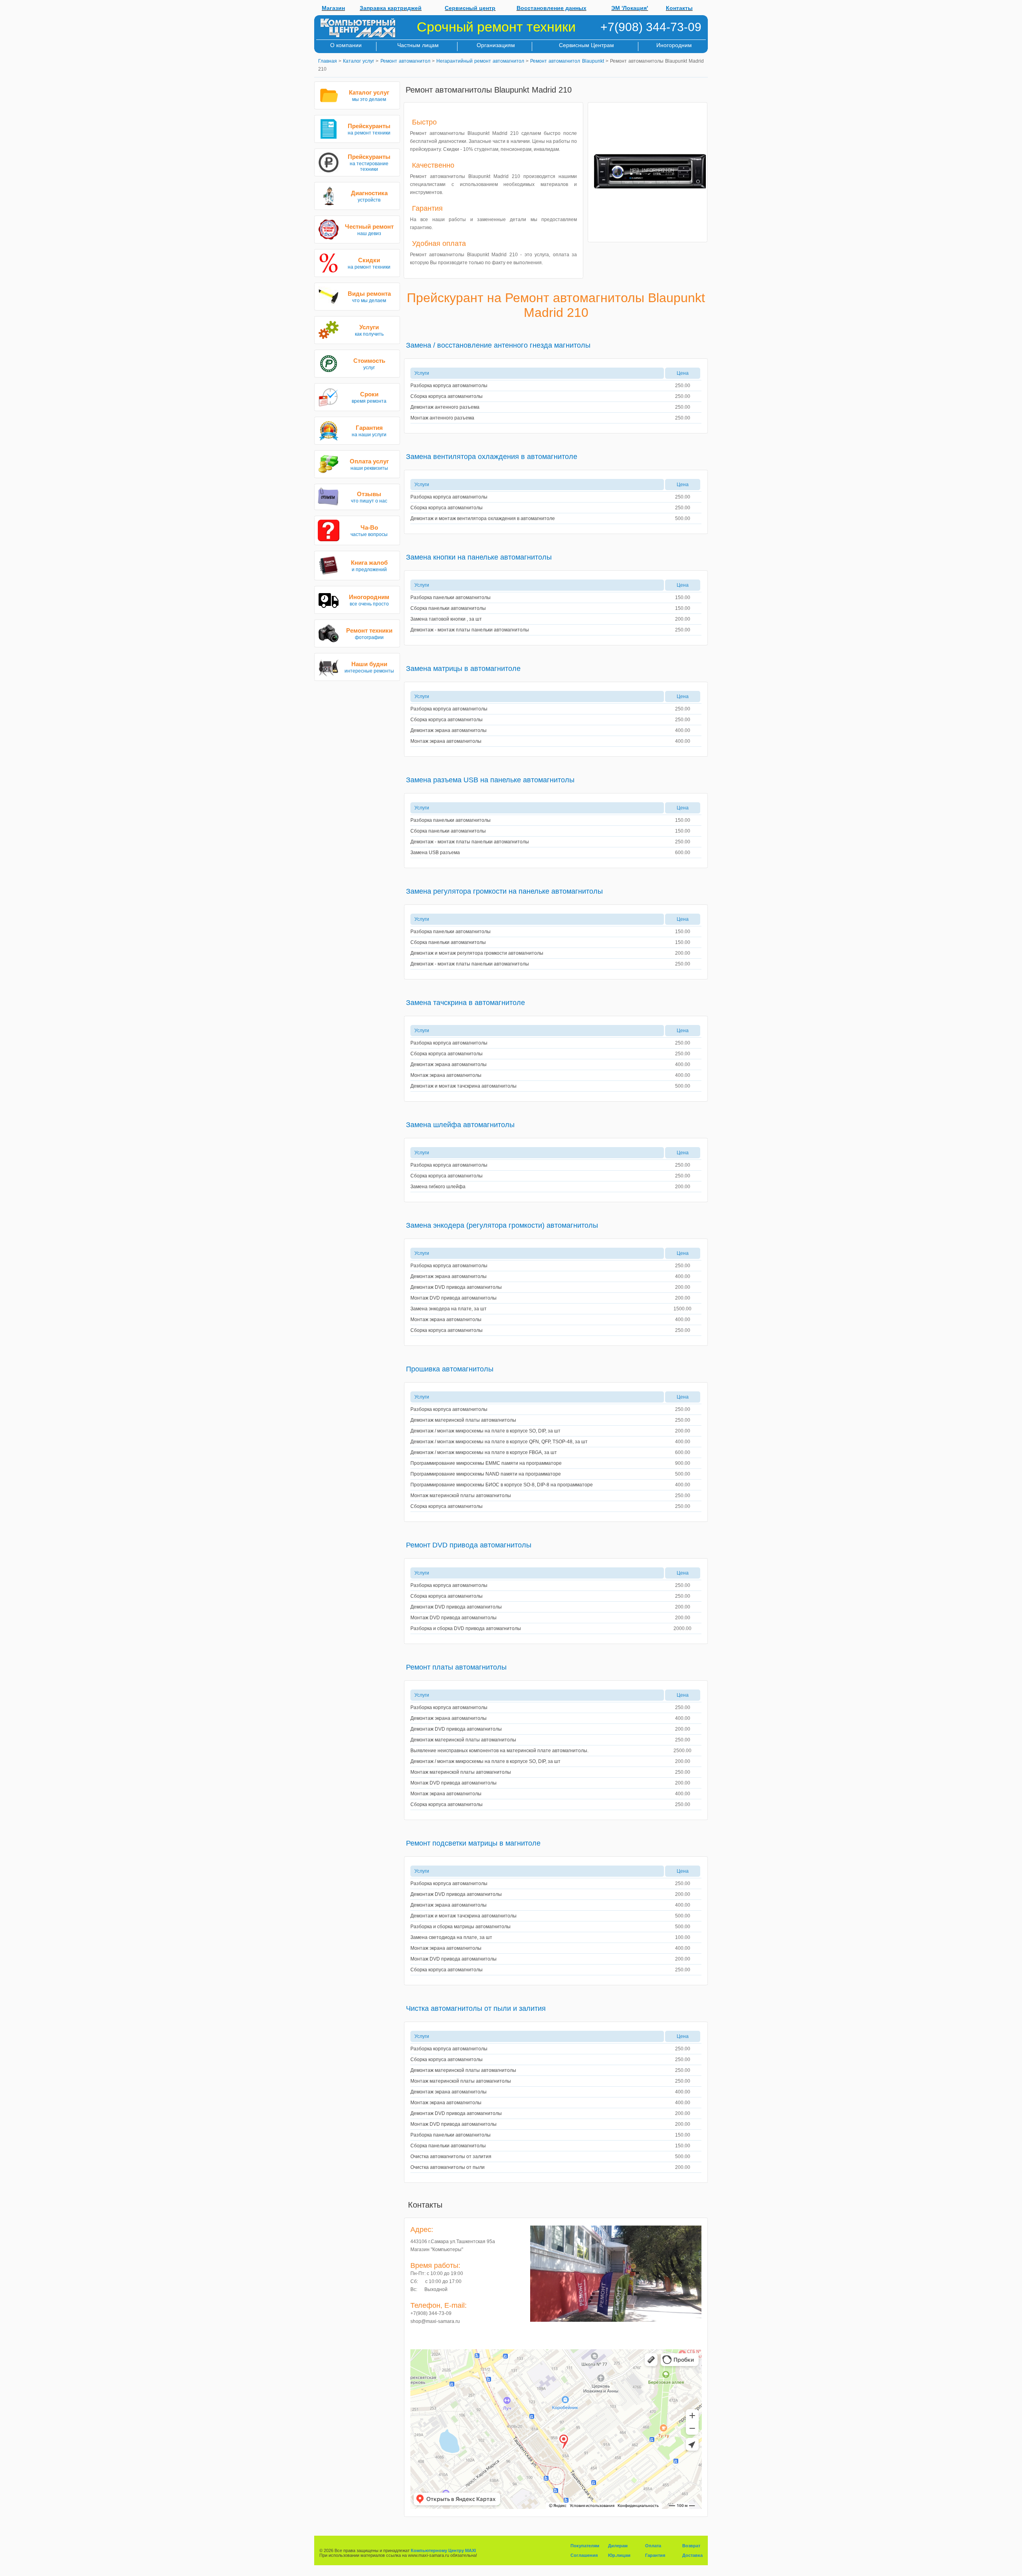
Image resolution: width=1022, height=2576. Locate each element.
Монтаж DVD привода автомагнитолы (454, 1298)
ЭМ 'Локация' (630, 8)
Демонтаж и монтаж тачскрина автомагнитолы (463, 1086)
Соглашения (584, 2555)
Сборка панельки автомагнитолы (448, 608)
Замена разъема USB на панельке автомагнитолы (490, 780)
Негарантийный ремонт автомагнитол (480, 61)
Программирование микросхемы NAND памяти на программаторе (486, 1474)
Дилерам (618, 2546)
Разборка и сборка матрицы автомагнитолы (460, 1927)
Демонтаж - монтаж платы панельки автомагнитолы (470, 630)
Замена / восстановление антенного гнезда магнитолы (498, 345)
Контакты (679, 8)
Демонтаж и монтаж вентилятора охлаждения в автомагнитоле (483, 518)
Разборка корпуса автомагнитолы (449, 386)
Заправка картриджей (391, 8)
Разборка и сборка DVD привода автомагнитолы (466, 1628)
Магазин (333, 8)
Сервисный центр (470, 8)
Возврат (691, 2546)
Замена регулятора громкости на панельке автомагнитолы (504, 891)
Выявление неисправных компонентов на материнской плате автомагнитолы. (499, 1751)
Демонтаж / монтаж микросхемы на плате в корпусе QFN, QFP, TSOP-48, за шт (499, 1442)
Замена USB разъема (435, 853)
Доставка (692, 2555)
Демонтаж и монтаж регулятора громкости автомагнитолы (477, 953)
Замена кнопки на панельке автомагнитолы (479, 557)
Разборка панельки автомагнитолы (451, 598)
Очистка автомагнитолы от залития (451, 2157)
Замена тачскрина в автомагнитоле (465, 1003)
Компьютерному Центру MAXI (443, 2550)
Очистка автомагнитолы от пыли (448, 2167)
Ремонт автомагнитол (405, 61)
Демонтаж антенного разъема (445, 407)
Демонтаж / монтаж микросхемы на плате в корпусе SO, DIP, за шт (485, 1431)
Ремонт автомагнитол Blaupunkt (567, 61)
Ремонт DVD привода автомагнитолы (469, 1545)
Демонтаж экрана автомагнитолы (449, 730)
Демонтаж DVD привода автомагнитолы (456, 1287)
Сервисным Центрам (586, 45)
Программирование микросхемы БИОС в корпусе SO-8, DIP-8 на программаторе (502, 1485)
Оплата (653, 2546)
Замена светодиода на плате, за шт (451, 1937)
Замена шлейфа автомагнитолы (460, 1125)
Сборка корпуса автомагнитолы (447, 396)
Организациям (496, 45)
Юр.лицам (619, 2555)
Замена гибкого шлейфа (438, 1187)
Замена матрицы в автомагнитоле (463, 669)
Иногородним (674, 45)
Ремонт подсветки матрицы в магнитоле (473, 1843)
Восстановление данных (552, 8)
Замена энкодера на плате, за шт (449, 1309)
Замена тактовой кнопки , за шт (446, 619)
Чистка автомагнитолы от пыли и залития (476, 2008)
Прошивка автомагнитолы (450, 1369)
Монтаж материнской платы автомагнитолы (461, 1496)
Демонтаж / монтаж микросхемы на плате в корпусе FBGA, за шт (484, 1452)
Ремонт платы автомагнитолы (456, 1667)
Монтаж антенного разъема (442, 418)
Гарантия (655, 2555)
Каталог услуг (358, 61)
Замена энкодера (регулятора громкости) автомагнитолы (502, 1225)
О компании (346, 45)
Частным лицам (418, 45)
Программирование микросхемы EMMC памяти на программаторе (486, 1463)
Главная (328, 61)
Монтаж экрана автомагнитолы (446, 741)
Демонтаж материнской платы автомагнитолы (463, 1420)
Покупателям (585, 2546)
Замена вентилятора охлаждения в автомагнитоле (492, 457)
